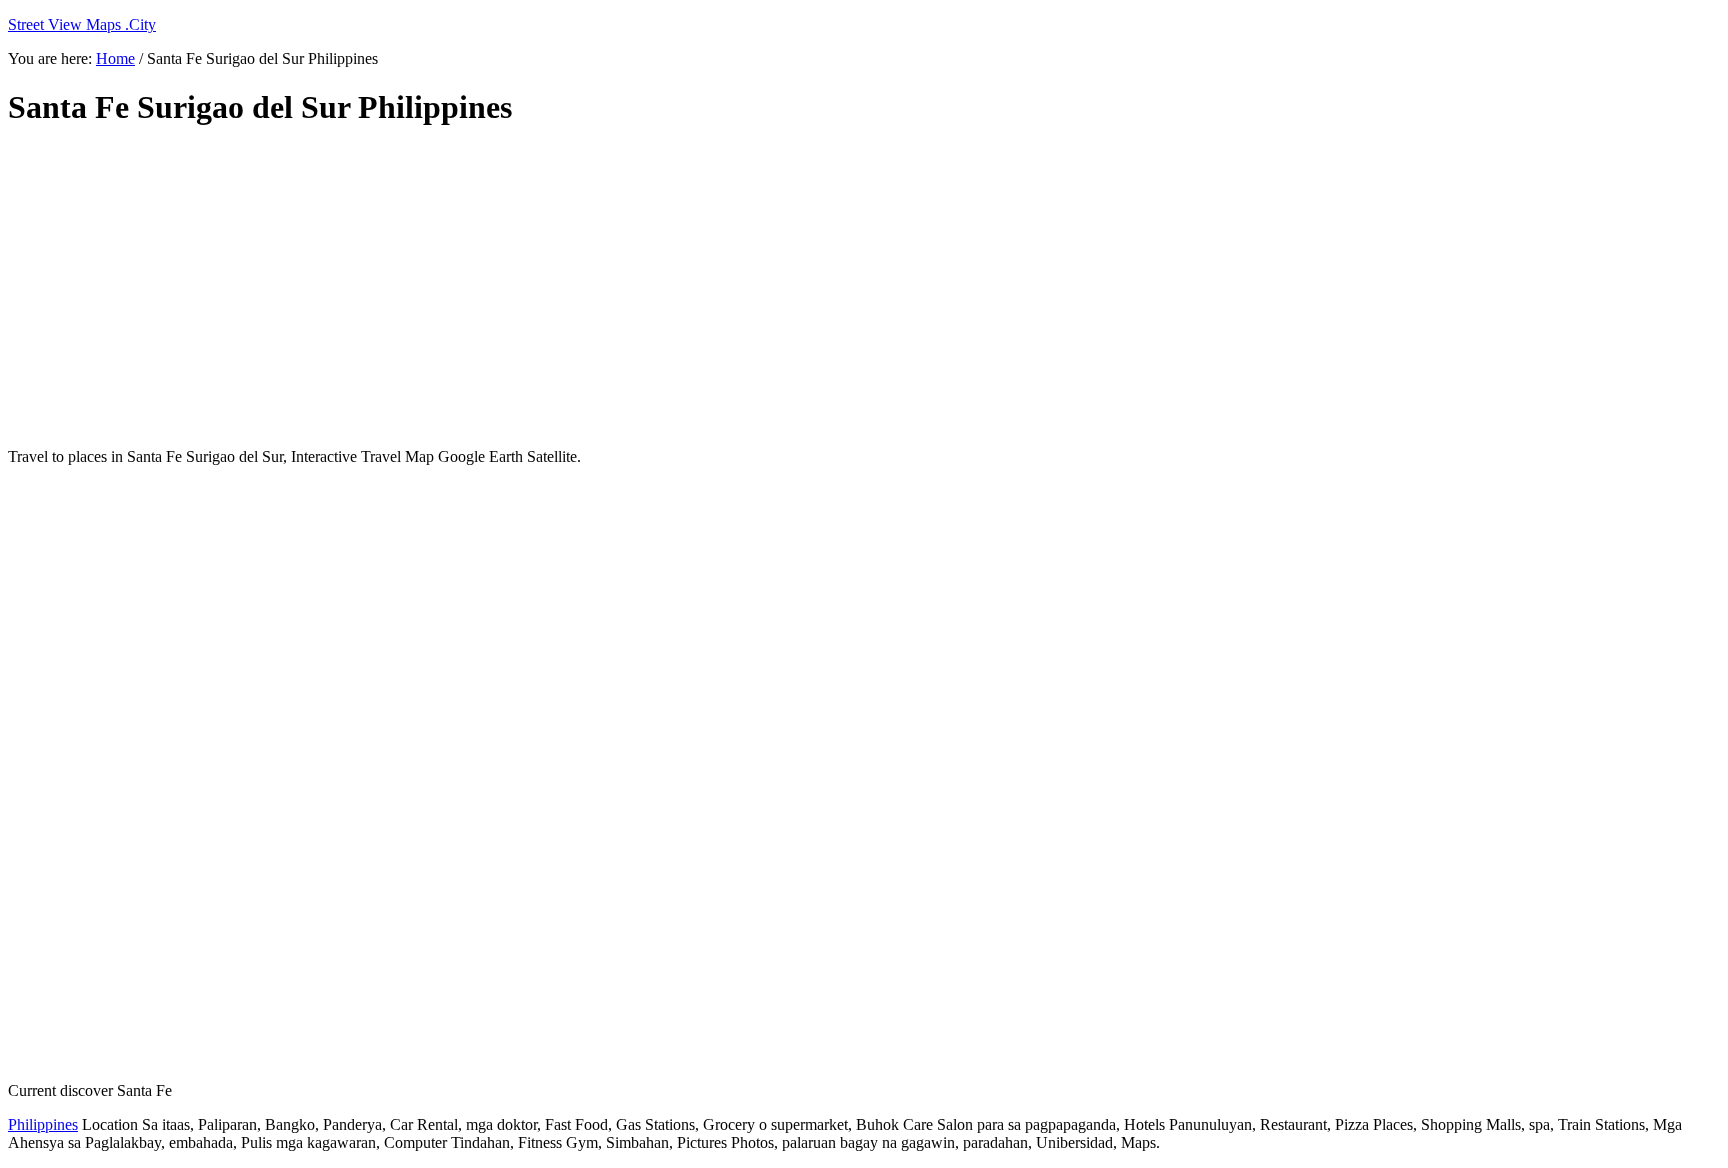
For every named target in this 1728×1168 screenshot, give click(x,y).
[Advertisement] (493, 288)
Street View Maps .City (82, 24)
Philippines (43, 1124)
